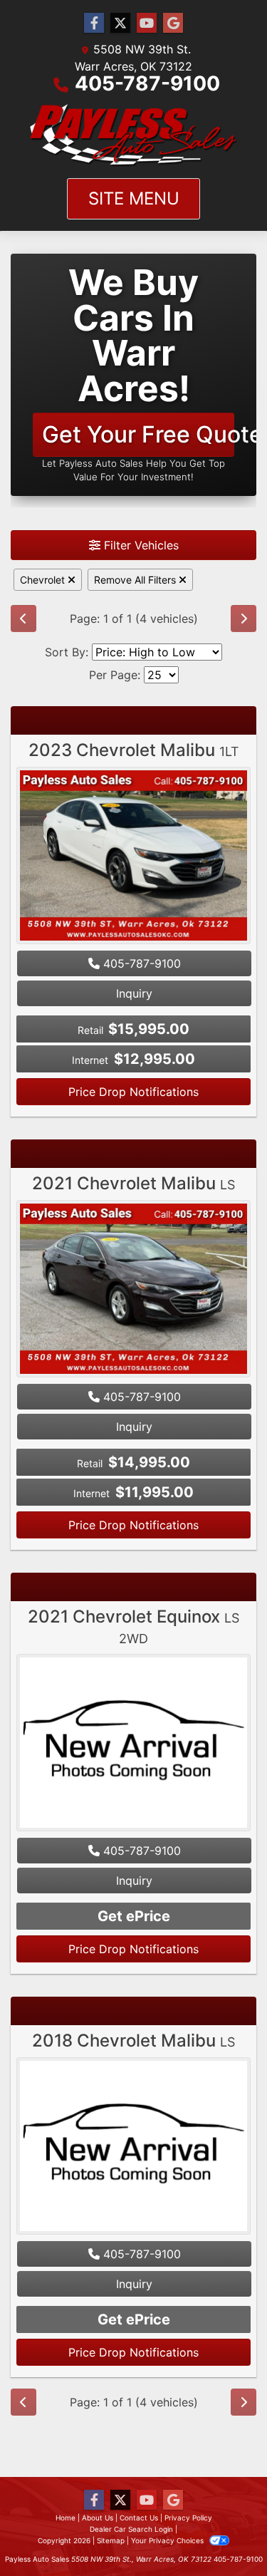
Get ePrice (134, 1916)
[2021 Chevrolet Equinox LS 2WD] (133, 1744)
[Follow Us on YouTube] (147, 23)
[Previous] (23, 619)
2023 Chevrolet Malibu (134, 750)
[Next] (244, 619)
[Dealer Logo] (134, 135)
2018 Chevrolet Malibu (133, 2040)
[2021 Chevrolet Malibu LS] (133, 1290)
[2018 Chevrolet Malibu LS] (133, 2148)
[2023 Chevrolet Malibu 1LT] (133, 857)
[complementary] (224, 2533)
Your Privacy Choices (168, 2540)
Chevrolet (44, 580)
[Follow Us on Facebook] (94, 23)
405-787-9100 (147, 83)
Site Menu (134, 198)
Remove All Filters (136, 580)
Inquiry (134, 993)
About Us (98, 2518)
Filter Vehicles (140, 545)
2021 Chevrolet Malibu (133, 1183)
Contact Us (139, 2518)
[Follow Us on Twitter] (120, 23)
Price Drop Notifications (133, 1092)
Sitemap (111, 2540)
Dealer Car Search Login (131, 2529)
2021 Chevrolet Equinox (133, 1626)
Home (66, 2518)
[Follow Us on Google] (173, 23)
